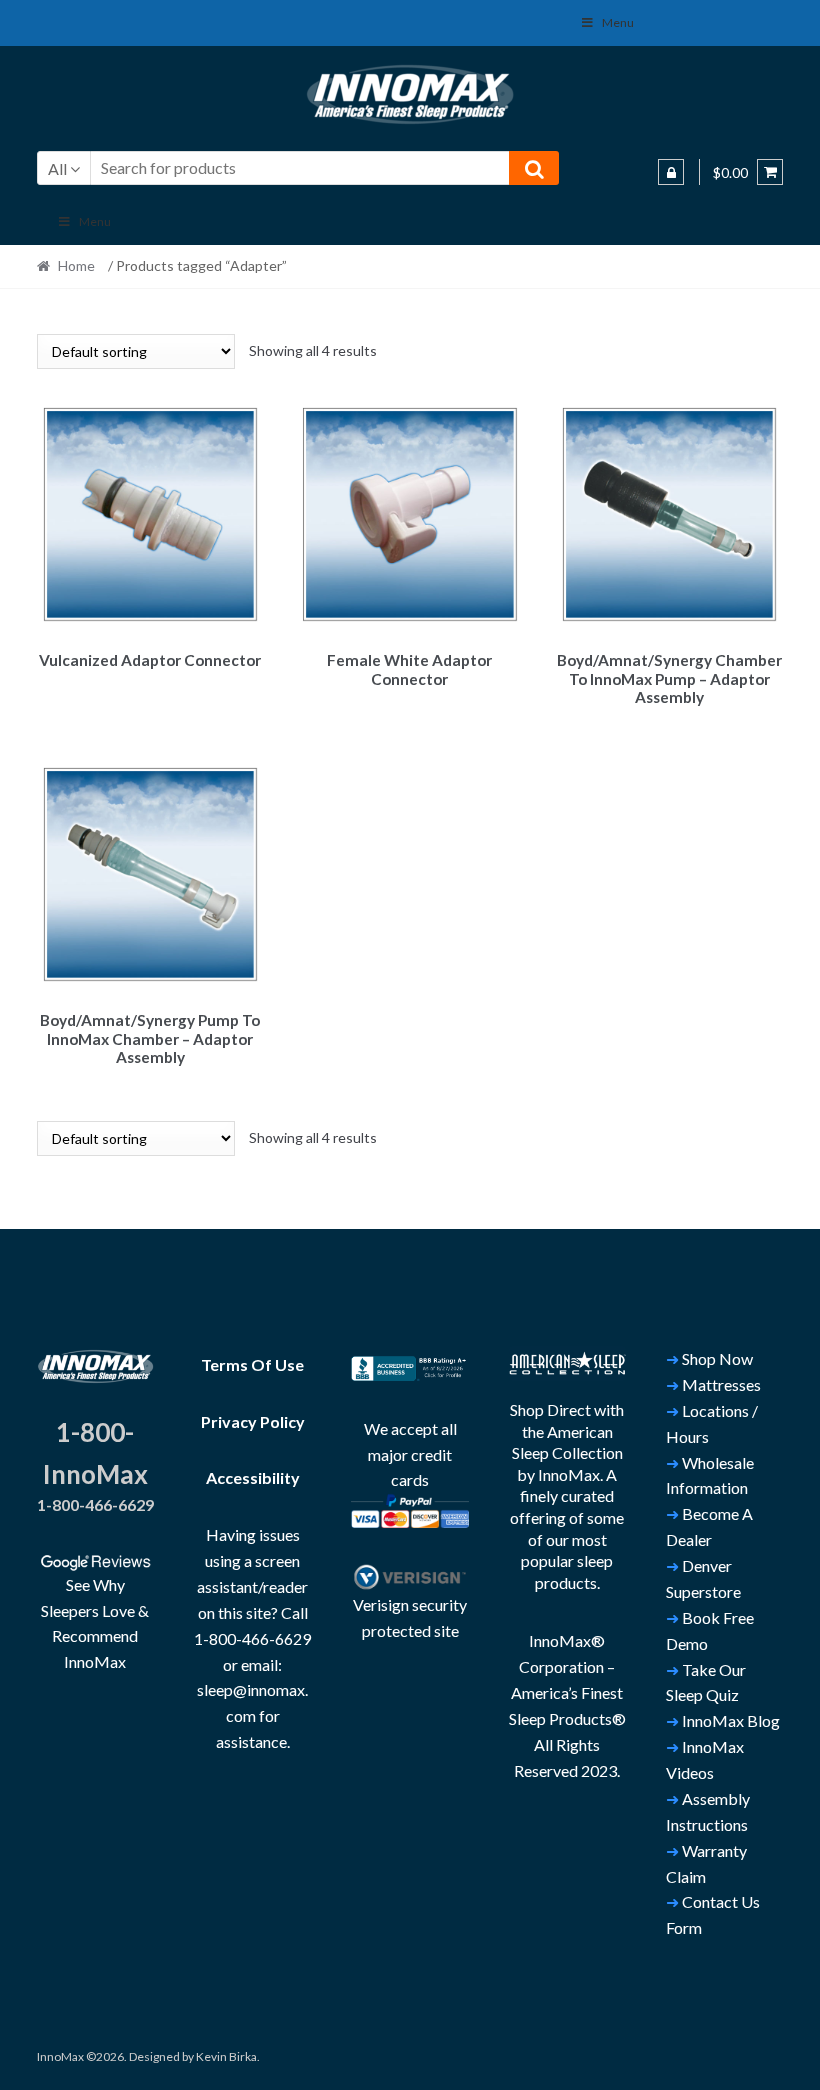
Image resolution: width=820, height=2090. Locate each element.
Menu (618, 22)
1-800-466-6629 (95, 1504)
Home (76, 265)
